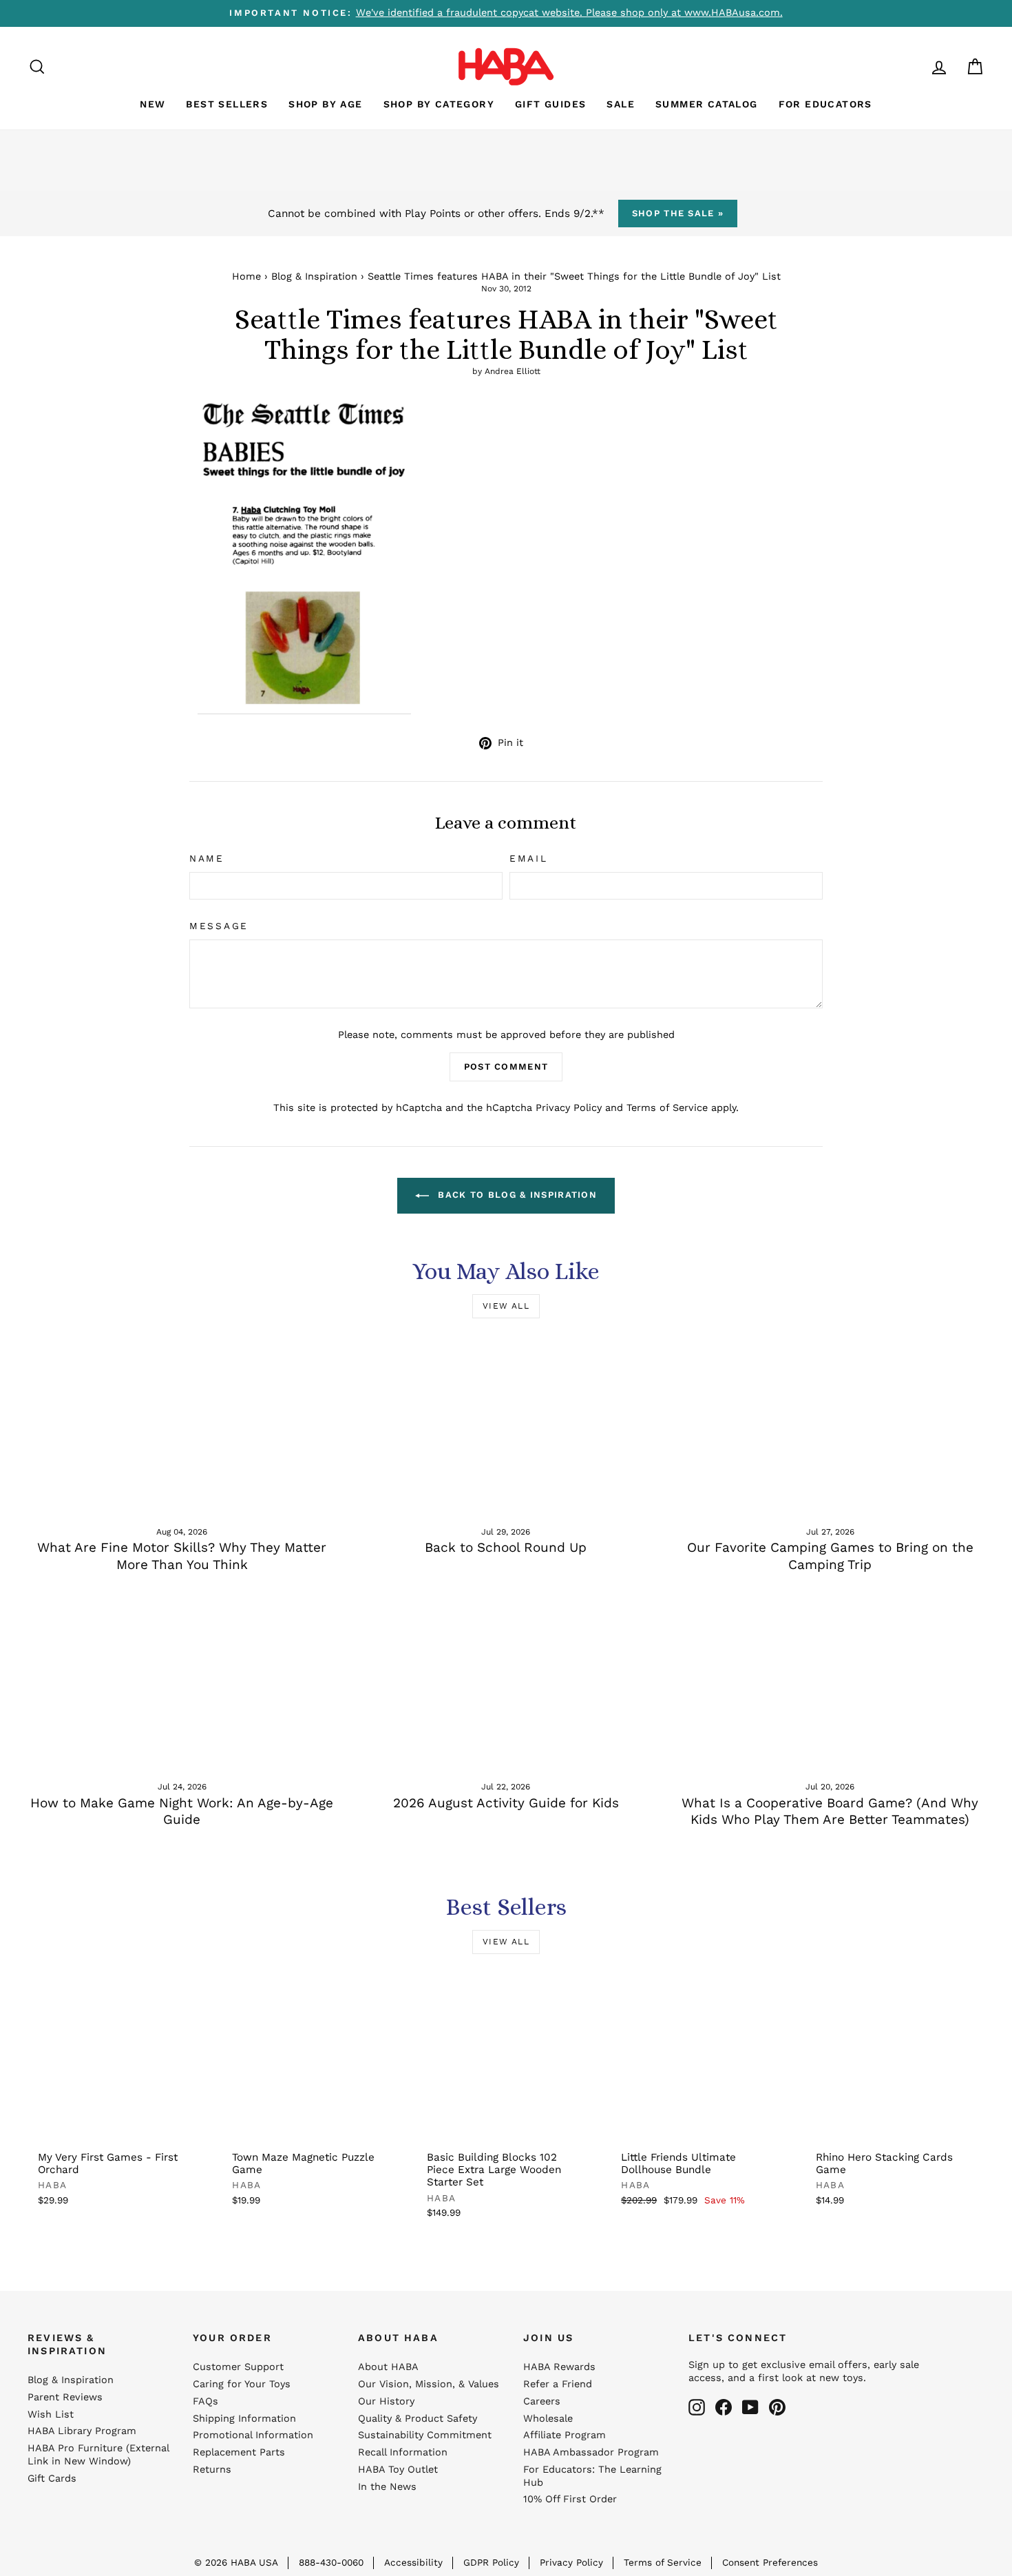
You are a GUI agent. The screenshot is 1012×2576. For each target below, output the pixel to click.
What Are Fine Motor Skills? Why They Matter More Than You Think (182, 1556)
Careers (542, 2401)
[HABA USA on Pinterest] (777, 2407)
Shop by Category (439, 104)
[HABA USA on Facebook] (724, 2407)
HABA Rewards (559, 2367)
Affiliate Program (565, 2435)
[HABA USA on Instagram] (697, 2407)
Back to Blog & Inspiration (516, 1195)
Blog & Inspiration (314, 277)
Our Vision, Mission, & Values (429, 2384)
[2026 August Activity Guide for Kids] (506, 1681)
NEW (152, 104)
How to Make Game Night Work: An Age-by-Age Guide (182, 1811)
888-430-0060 (331, 2562)
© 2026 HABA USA (236, 2562)
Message (219, 926)
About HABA (388, 2367)
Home (246, 277)
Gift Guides (550, 104)
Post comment (506, 1067)
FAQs (205, 2401)
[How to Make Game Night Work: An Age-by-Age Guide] (182, 1681)
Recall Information (403, 2452)
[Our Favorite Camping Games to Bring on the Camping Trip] (830, 1426)
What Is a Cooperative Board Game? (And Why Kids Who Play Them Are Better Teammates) (830, 1811)
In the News (387, 2487)
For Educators (825, 104)
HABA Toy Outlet (398, 2470)
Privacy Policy (569, 1108)
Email (529, 858)
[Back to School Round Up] (506, 1426)
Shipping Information (244, 2419)
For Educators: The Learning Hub (592, 2476)
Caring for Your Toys (242, 2384)
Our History (386, 2401)
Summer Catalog (707, 104)
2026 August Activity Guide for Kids (506, 1803)
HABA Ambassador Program (591, 2452)
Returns (212, 2470)
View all (506, 1306)
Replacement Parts (239, 2452)
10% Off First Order (570, 2499)
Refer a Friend (558, 2384)
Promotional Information (253, 2435)
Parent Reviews (65, 2397)
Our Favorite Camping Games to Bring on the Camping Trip (830, 1556)
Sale (621, 104)
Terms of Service (667, 1108)
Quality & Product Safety (418, 2419)
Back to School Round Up (506, 1547)
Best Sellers (227, 104)
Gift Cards (52, 2479)
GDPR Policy (491, 2562)
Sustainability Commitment (425, 2435)
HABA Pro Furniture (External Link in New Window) (98, 2455)
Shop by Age (325, 104)
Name (207, 858)
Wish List (51, 2414)
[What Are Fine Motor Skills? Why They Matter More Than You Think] (182, 1426)
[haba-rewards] (913, 66)
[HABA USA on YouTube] (750, 2407)
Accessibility (413, 2562)
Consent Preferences (770, 2562)
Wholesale (548, 2419)
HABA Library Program (82, 2431)
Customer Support (238, 2367)
